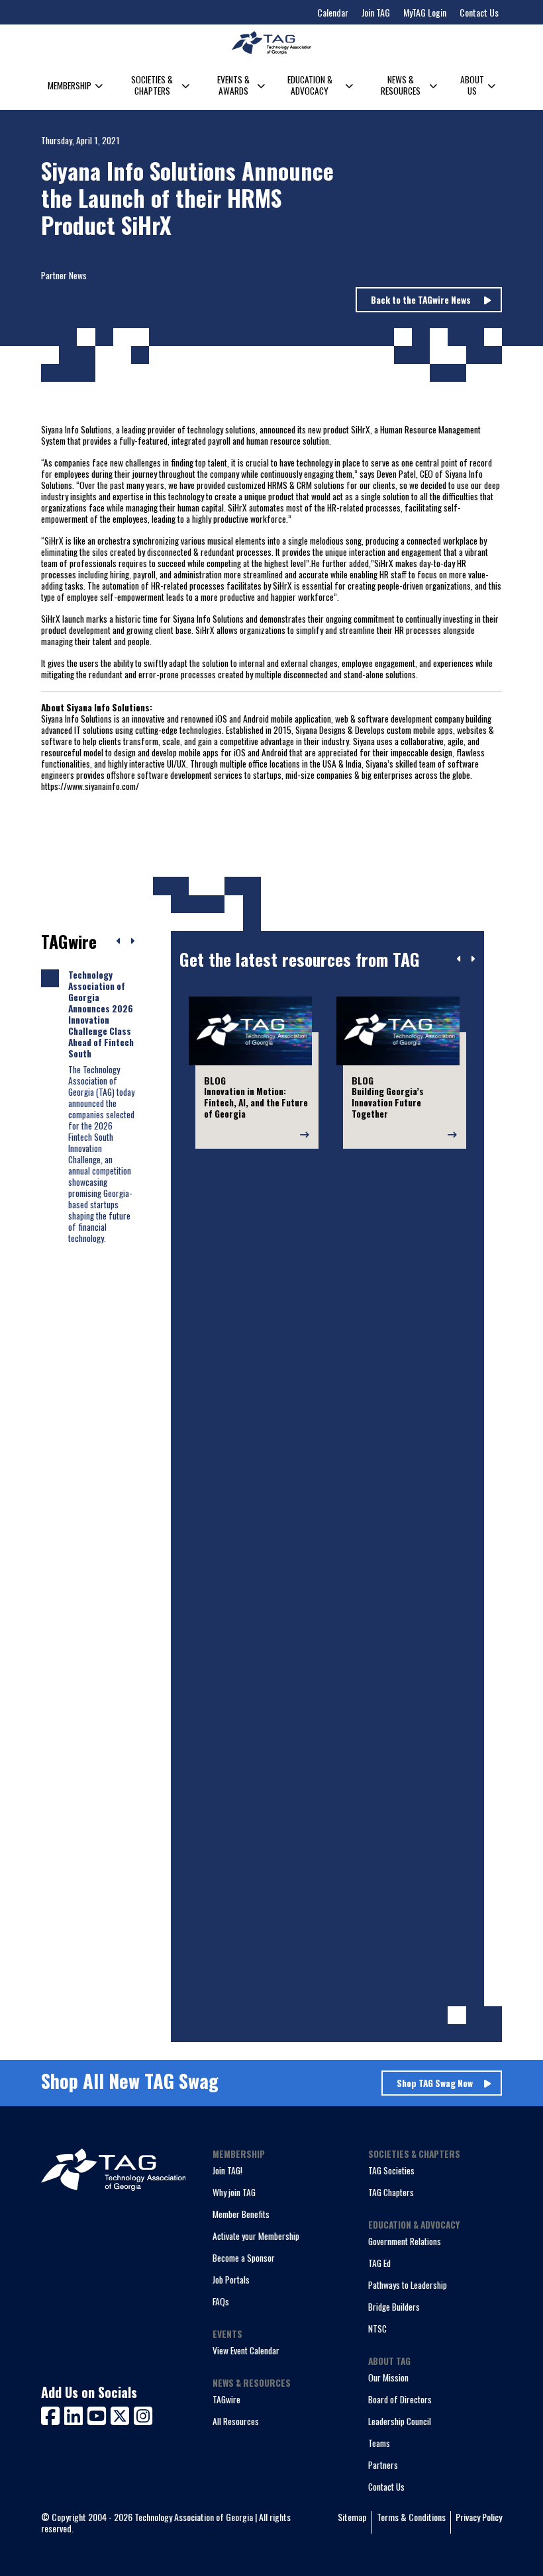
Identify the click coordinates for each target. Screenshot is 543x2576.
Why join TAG (234, 2192)
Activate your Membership (256, 2236)
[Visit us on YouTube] (99, 2414)
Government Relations (405, 2241)
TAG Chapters (391, 2192)
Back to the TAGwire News (422, 300)
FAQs (221, 2301)
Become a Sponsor (244, 2258)
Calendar (333, 12)
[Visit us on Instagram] (143, 2414)
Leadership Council (400, 2421)
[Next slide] (472, 959)
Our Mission (388, 2377)
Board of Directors (400, 2399)
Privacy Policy (479, 2517)
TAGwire (226, 2399)
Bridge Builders (394, 2307)
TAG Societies (391, 2170)
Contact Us (479, 12)
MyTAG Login (425, 12)
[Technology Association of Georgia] (271, 43)
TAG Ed (379, 2263)
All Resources (236, 2421)
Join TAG (376, 12)
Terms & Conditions (411, 2517)
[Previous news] (119, 942)
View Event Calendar (246, 2350)
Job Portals (231, 2280)
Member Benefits (241, 2214)
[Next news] (132, 942)
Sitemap (352, 2517)
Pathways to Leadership (408, 2285)
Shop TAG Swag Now (435, 2083)
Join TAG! (227, 2170)
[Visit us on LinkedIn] (76, 2414)
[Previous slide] (459, 959)
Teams (379, 2443)
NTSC (377, 2329)
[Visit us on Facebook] (53, 2414)
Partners (383, 2465)
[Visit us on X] (122, 2414)
